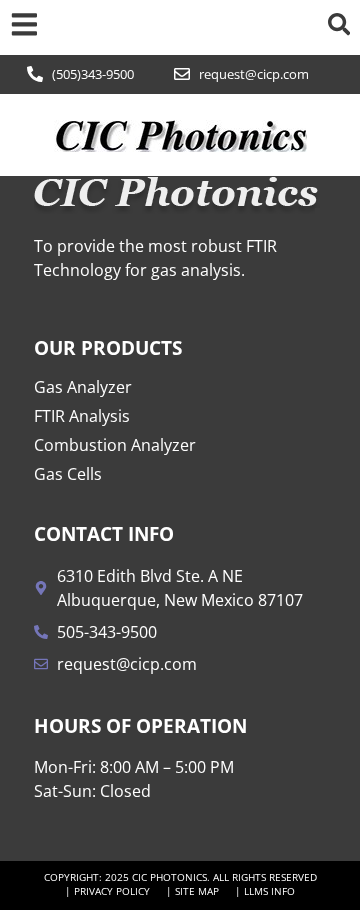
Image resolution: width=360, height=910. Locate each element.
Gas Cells (68, 474)
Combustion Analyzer (115, 445)
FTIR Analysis (82, 416)
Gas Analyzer (83, 387)
